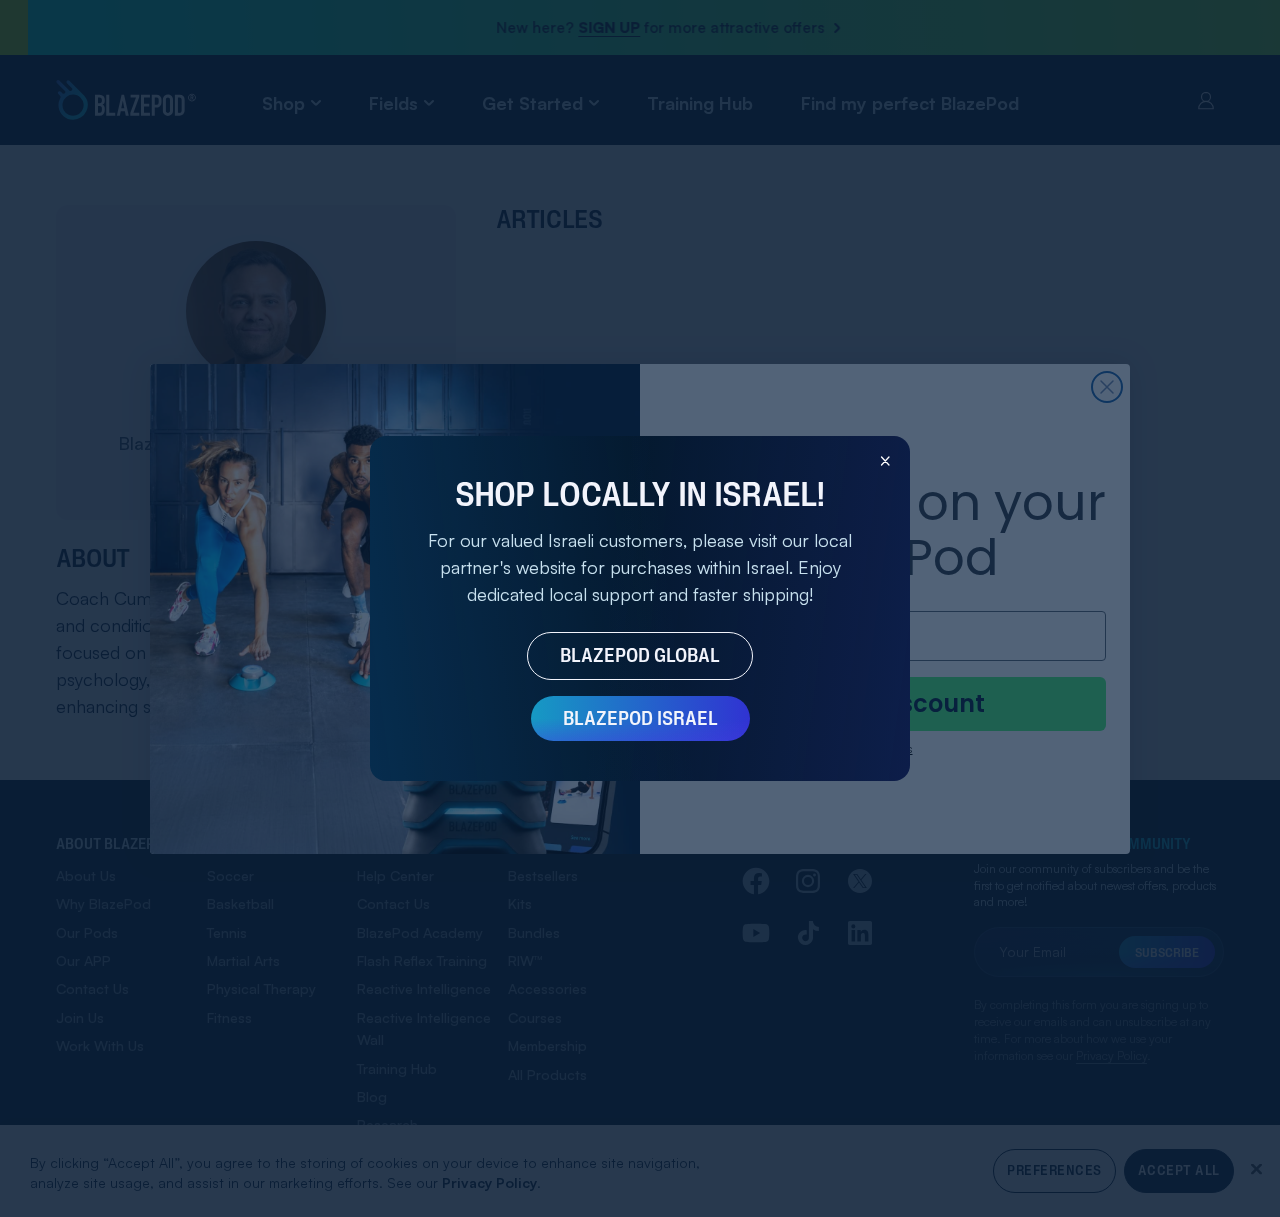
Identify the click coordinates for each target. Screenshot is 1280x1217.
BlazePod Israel (640, 718)
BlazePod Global (640, 655)
